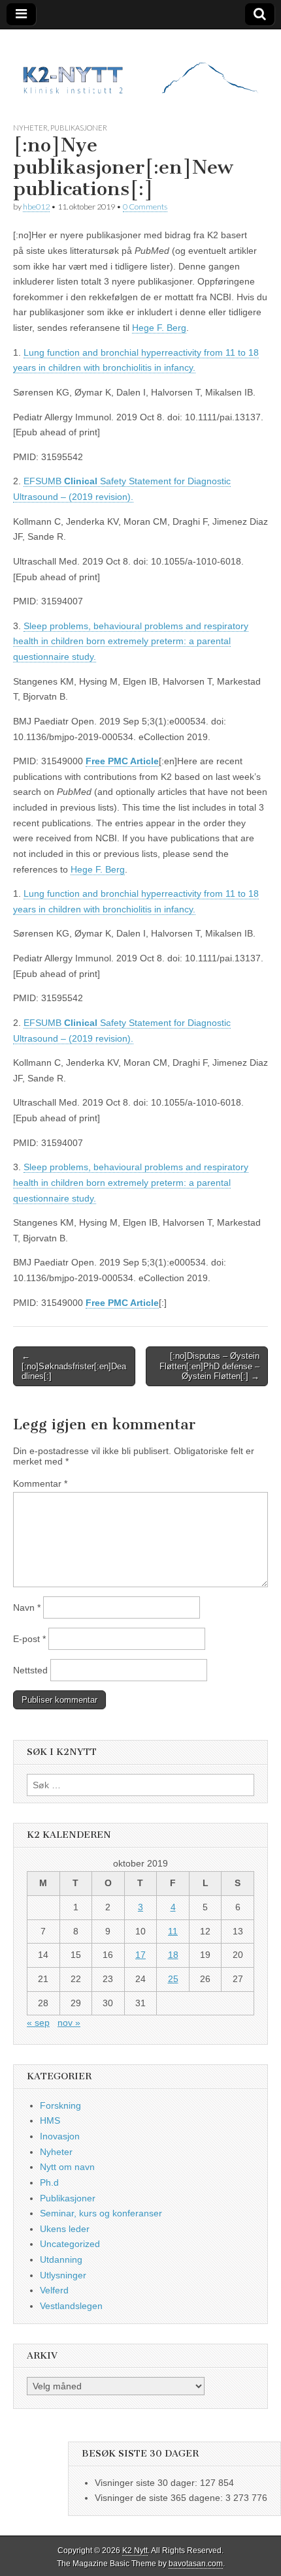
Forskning (60, 2105)
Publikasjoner (79, 128)
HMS (50, 2120)
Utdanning (61, 2259)
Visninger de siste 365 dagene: (160, 2498)
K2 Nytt (135, 2551)
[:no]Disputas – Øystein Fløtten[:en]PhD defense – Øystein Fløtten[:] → (209, 1366)
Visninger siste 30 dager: (147, 2483)
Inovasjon (60, 2136)
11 (173, 1931)
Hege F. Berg (159, 328)
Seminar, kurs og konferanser (101, 2213)
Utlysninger (63, 2275)
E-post (29, 1639)
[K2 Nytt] (140, 66)
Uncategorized (70, 2244)
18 (173, 1955)
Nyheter (30, 128)
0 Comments (145, 207)
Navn (27, 1607)
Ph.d (49, 2182)
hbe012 (36, 207)
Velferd (54, 2290)
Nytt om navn (67, 2167)
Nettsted (30, 1670)
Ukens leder (65, 2229)
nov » (69, 2023)
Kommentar (40, 1483)
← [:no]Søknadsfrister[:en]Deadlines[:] (74, 1366)
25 (173, 1979)
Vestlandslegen (71, 2306)
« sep (38, 2023)
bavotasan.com (196, 2564)
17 (140, 1955)
